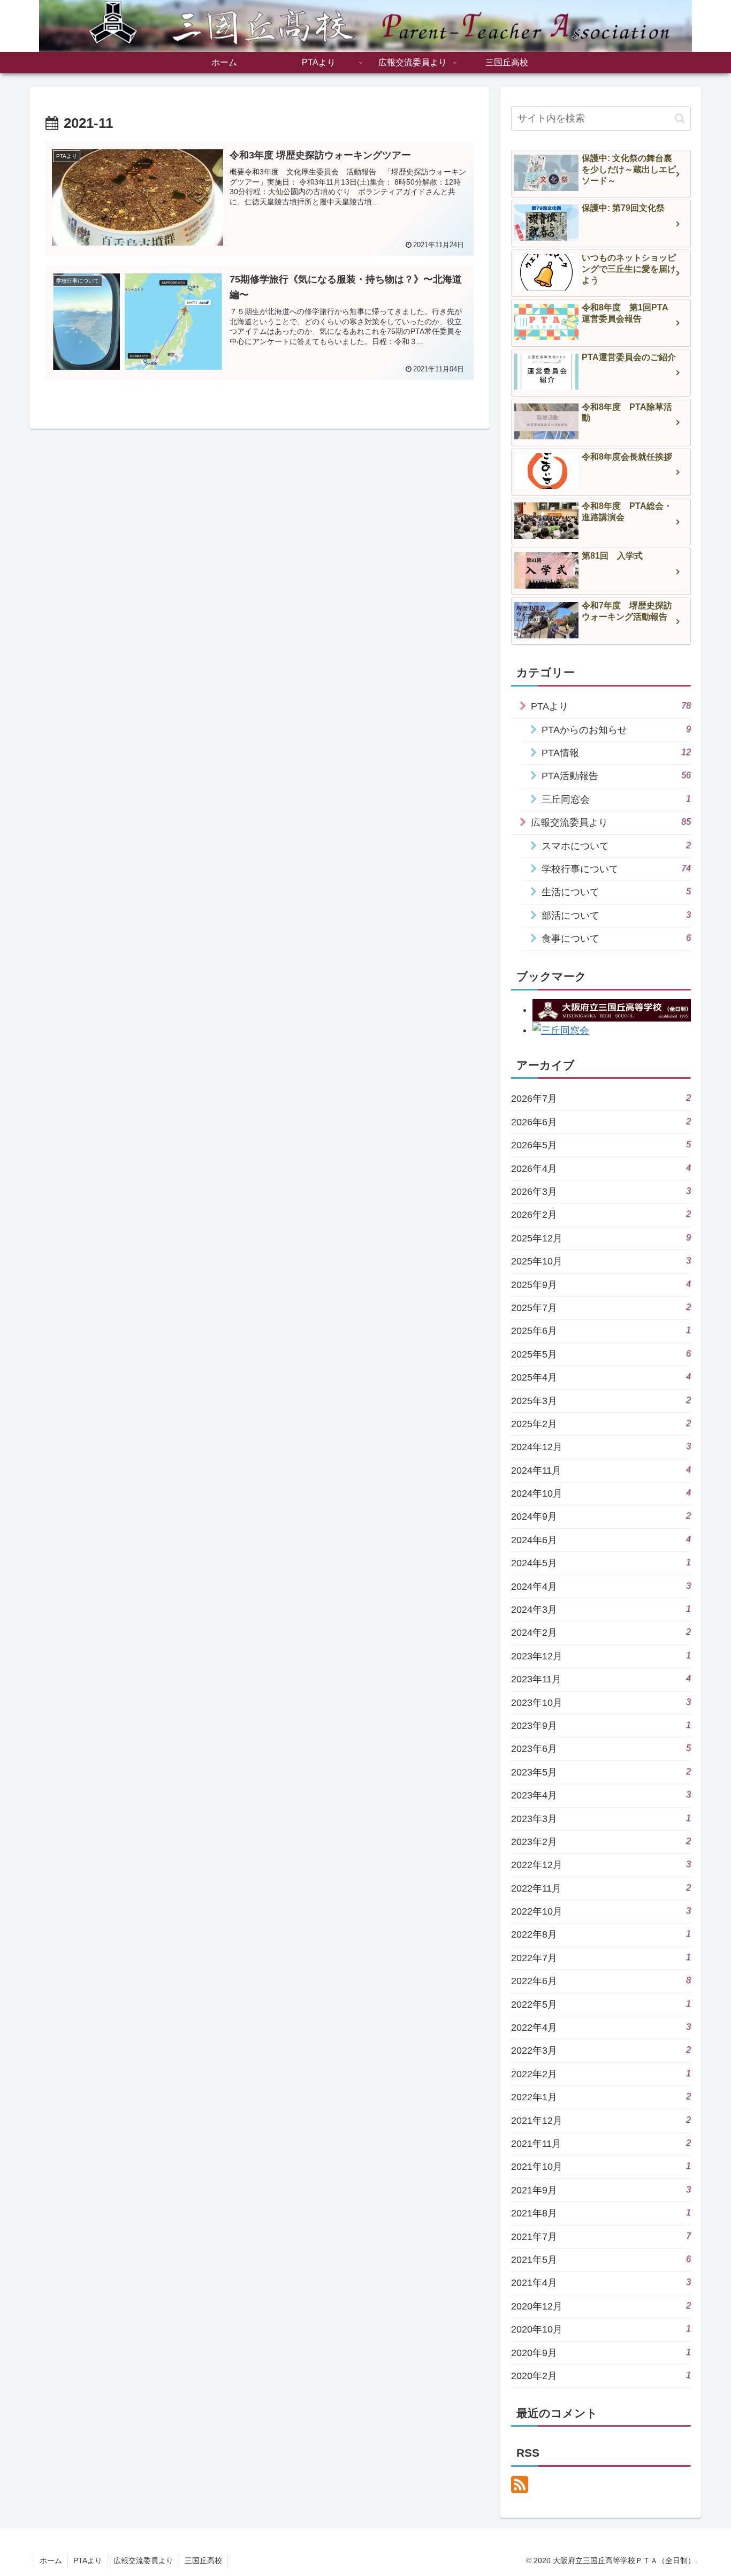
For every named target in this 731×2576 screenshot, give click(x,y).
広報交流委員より (143, 2560)
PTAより (88, 2560)
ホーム (51, 2560)
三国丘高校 (203, 2560)
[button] (680, 119)
